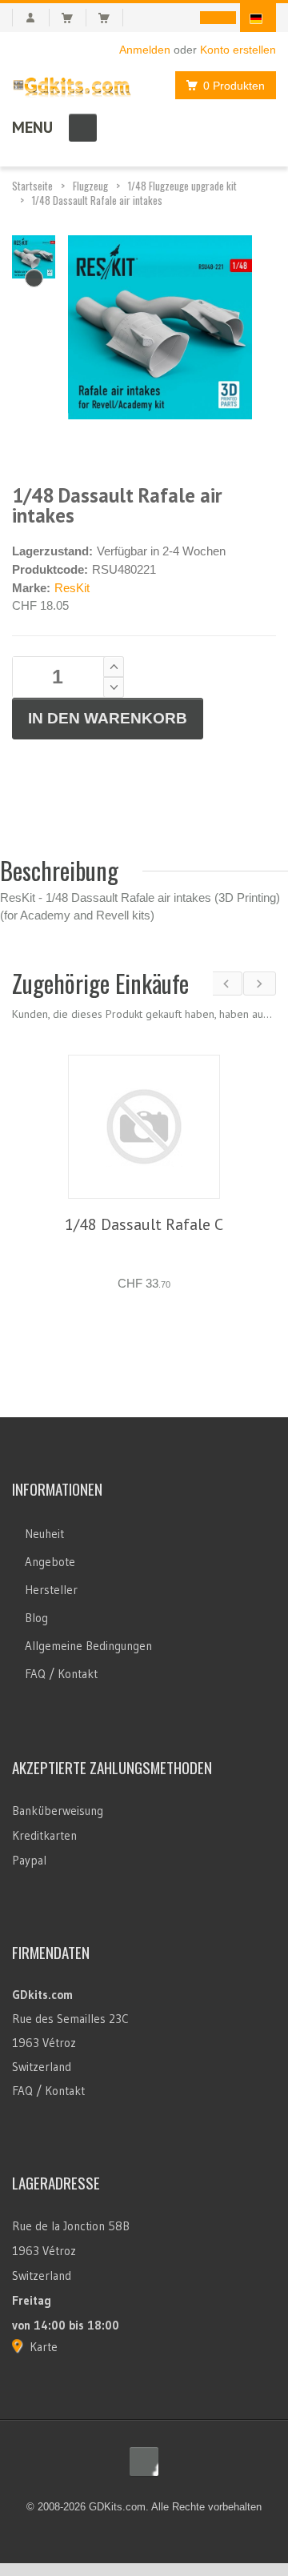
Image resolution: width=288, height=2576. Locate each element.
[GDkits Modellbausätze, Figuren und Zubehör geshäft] (72, 84)
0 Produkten (234, 86)
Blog (36, 1597)
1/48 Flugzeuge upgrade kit (182, 186)
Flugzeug (90, 186)
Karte (44, 2326)
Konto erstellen (238, 50)
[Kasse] (111, 18)
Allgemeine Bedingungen (88, 1625)
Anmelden (145, 50)
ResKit (72, 588)
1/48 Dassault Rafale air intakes (97, 200)
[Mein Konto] (31, 18)
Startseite (32, 186)
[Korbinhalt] (74, 18)
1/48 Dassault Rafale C (144, 1224)
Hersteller (51, 1569)
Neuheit (44, 1513)
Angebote (50, 1541)
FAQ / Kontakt (61, 1653)
